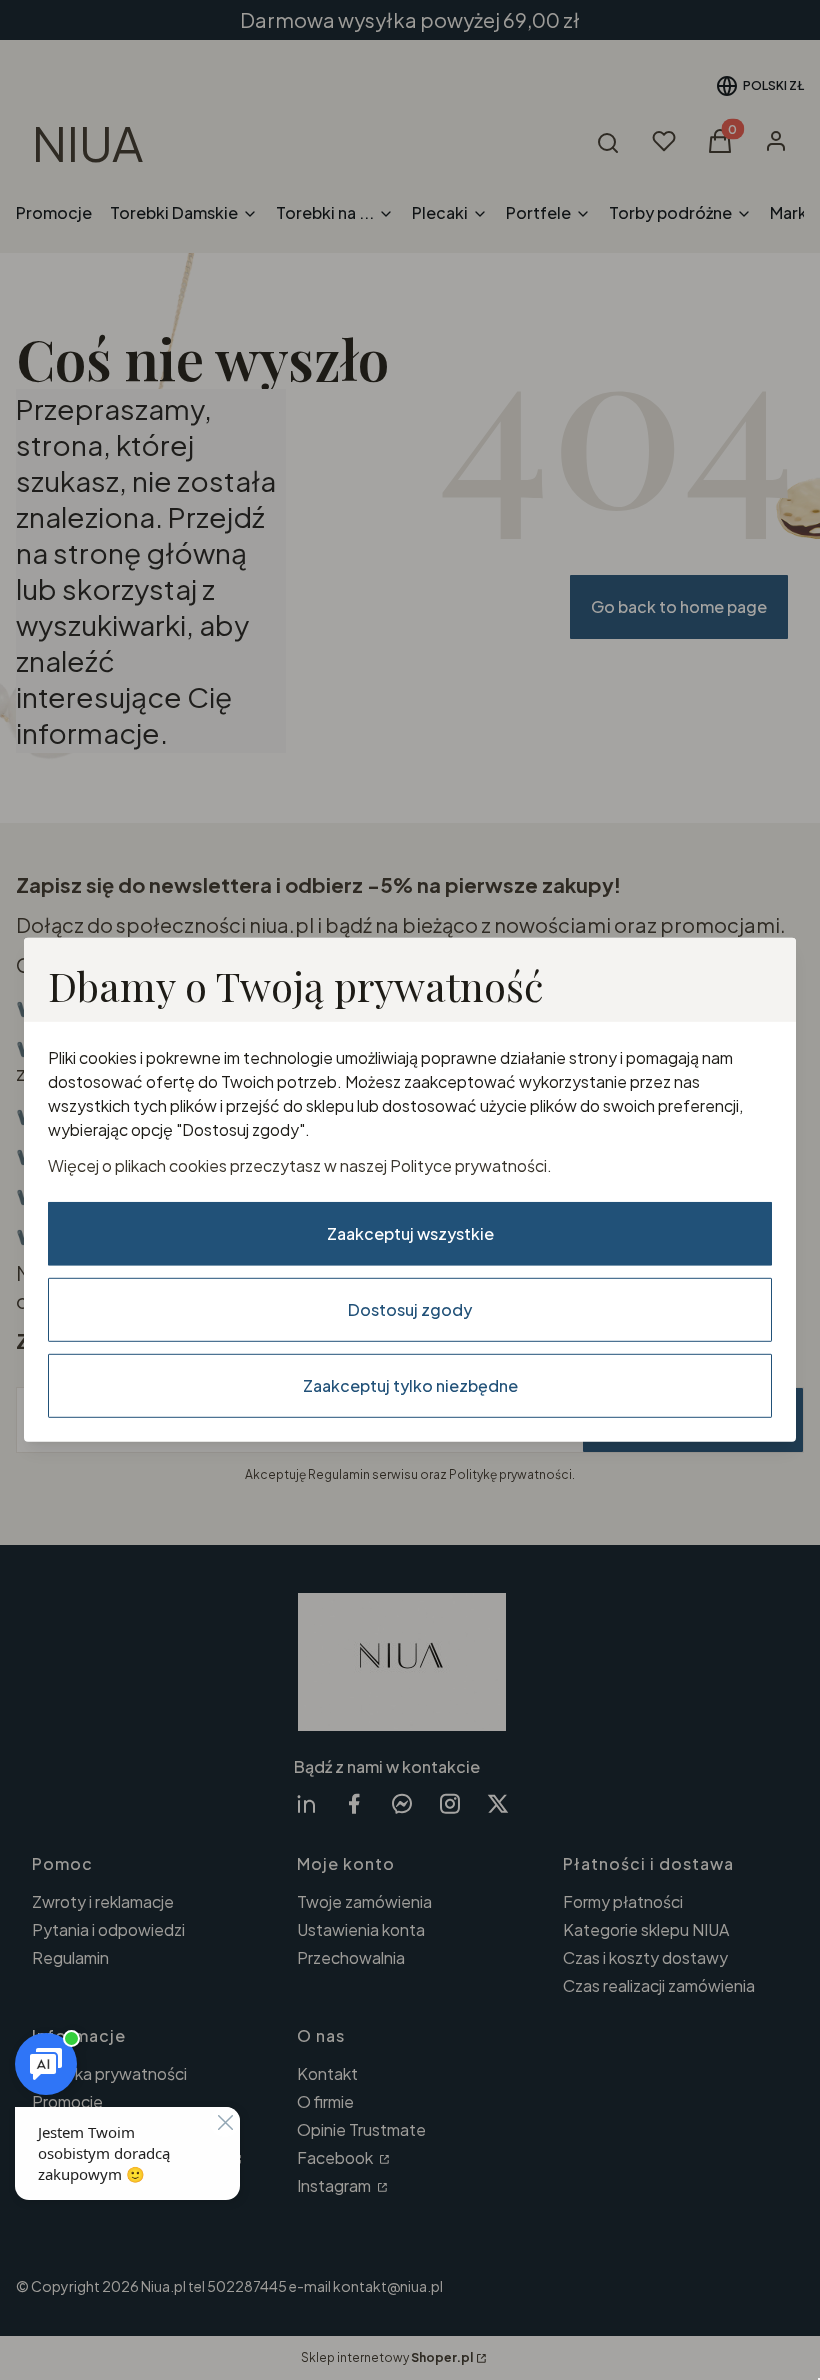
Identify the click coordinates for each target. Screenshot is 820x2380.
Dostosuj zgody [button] (410, 1309)
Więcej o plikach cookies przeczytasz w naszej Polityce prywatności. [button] (300, 1165)
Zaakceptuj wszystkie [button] (410, 1233)
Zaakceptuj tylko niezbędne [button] (410, 1385)
